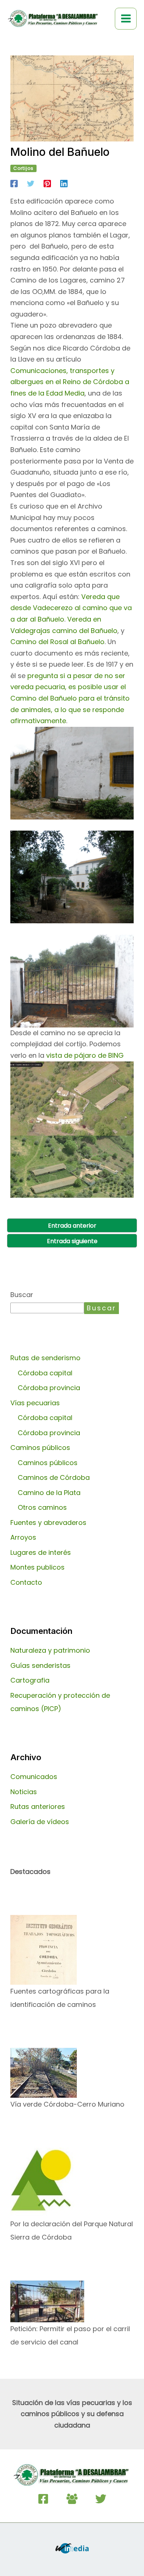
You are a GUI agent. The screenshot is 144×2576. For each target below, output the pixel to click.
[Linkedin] (64, 183)
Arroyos (23, 1537)
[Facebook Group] (72, 2499)
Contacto (26, 1582)
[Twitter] (31, 183)
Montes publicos (37, 1567)
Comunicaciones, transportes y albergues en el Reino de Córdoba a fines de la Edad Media (70, 382)
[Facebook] (14, 183)
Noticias (24, 1792)
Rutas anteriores (38, 1807)
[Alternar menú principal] (126, 19)
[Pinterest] (47, 183)
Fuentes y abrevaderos (48, 1523)
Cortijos (23, 168)
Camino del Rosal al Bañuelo (57, 642)
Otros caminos (42, 1507)
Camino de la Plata (49, 1493)
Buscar (22, 1295)
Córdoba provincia (49, 1388)
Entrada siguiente (72, 1241)
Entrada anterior (72, 1226)
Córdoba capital (45, 1373)
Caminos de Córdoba (54, 1477)
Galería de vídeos (40, 1822)
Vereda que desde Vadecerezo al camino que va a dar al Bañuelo (71, 608)
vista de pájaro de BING (84, 1055)
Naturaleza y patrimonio (50, 1650)
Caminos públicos (48, 1463)
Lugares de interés (41, 1552)
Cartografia (30, 1680)
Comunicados (34, 1777)
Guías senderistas (40, 1665)
